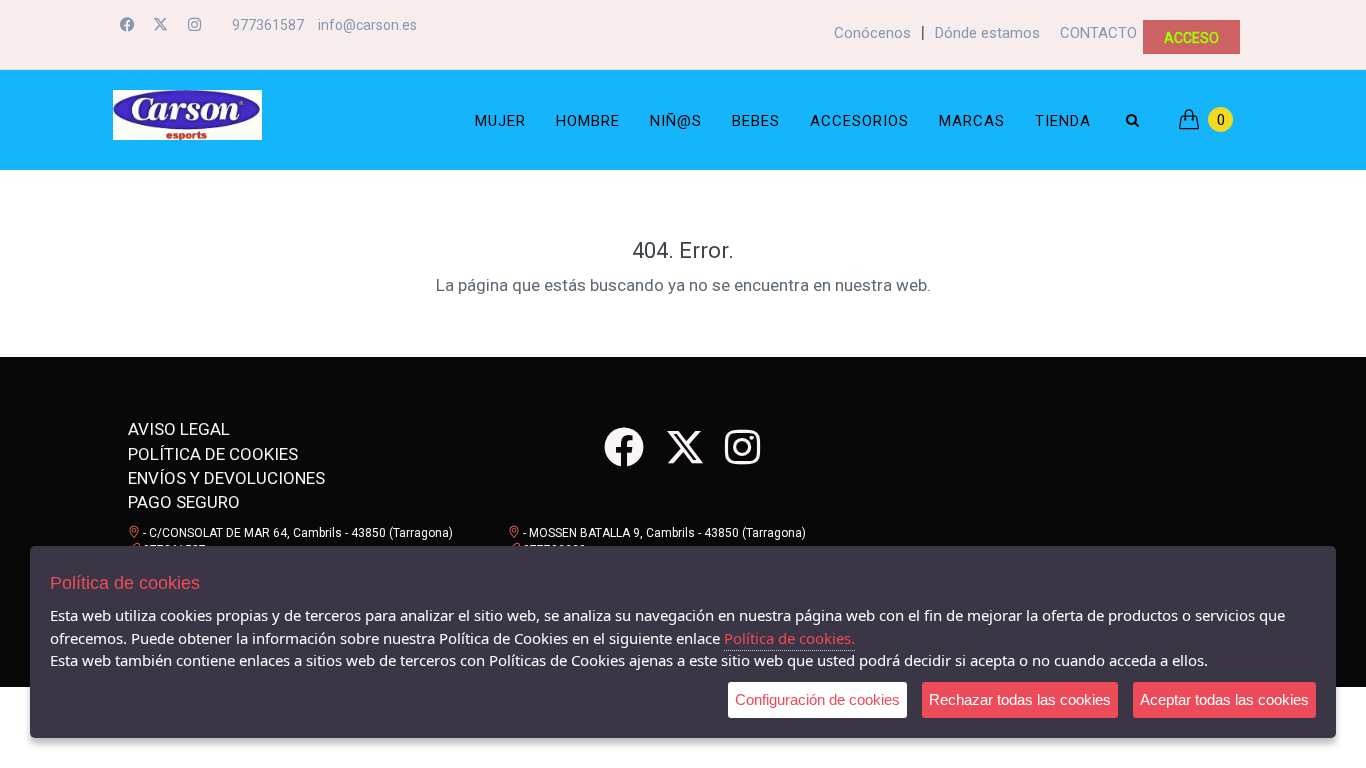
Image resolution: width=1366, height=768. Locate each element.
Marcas (972, 121)
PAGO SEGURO (184, 502)
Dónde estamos (987, 33)
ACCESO (1191, 38)
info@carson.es (367, 25)
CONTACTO (1098, 33)
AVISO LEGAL (179, 429)
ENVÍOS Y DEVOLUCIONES (226, 478)
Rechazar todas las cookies (1020, 699)
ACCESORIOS (859, 121)
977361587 (268, 25)
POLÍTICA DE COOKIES (213, 454)
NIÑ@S (676, 121)
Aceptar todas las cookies (1224, 699)
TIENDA (1063, 121)
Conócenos (872, 33)
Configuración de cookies (817, 699)
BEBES (756, 121)
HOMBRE (588, 121)
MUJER (500, 121)
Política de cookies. (789, 638)
